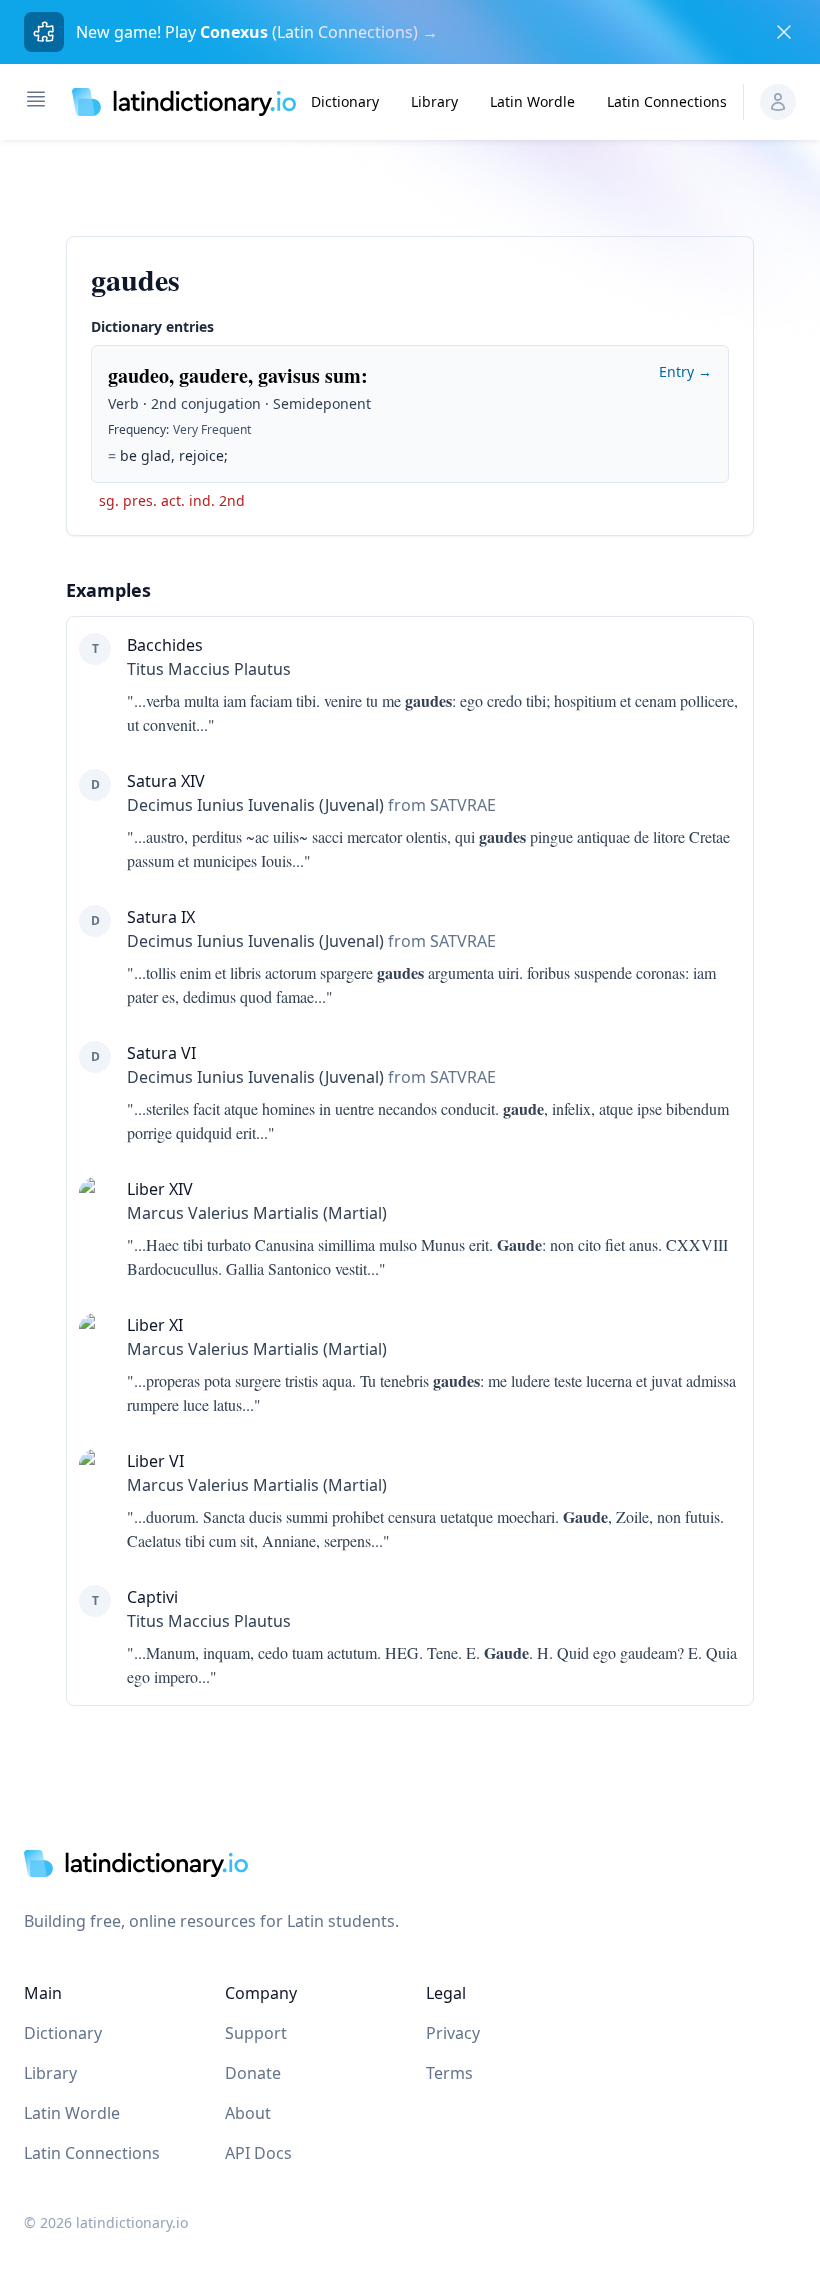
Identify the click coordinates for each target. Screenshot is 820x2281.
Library (434, 101)
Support (256, 2033)
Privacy (453, 2033)
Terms (449, 2073)
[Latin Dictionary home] (184, 101)
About (248, 2113)
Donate (253, 2073)
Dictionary (345, 101)
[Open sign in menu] (778, 102)
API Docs (258, 2153)
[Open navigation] (36, 99)
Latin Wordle (532, 101)
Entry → (685, 371)
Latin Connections (667, 101)
